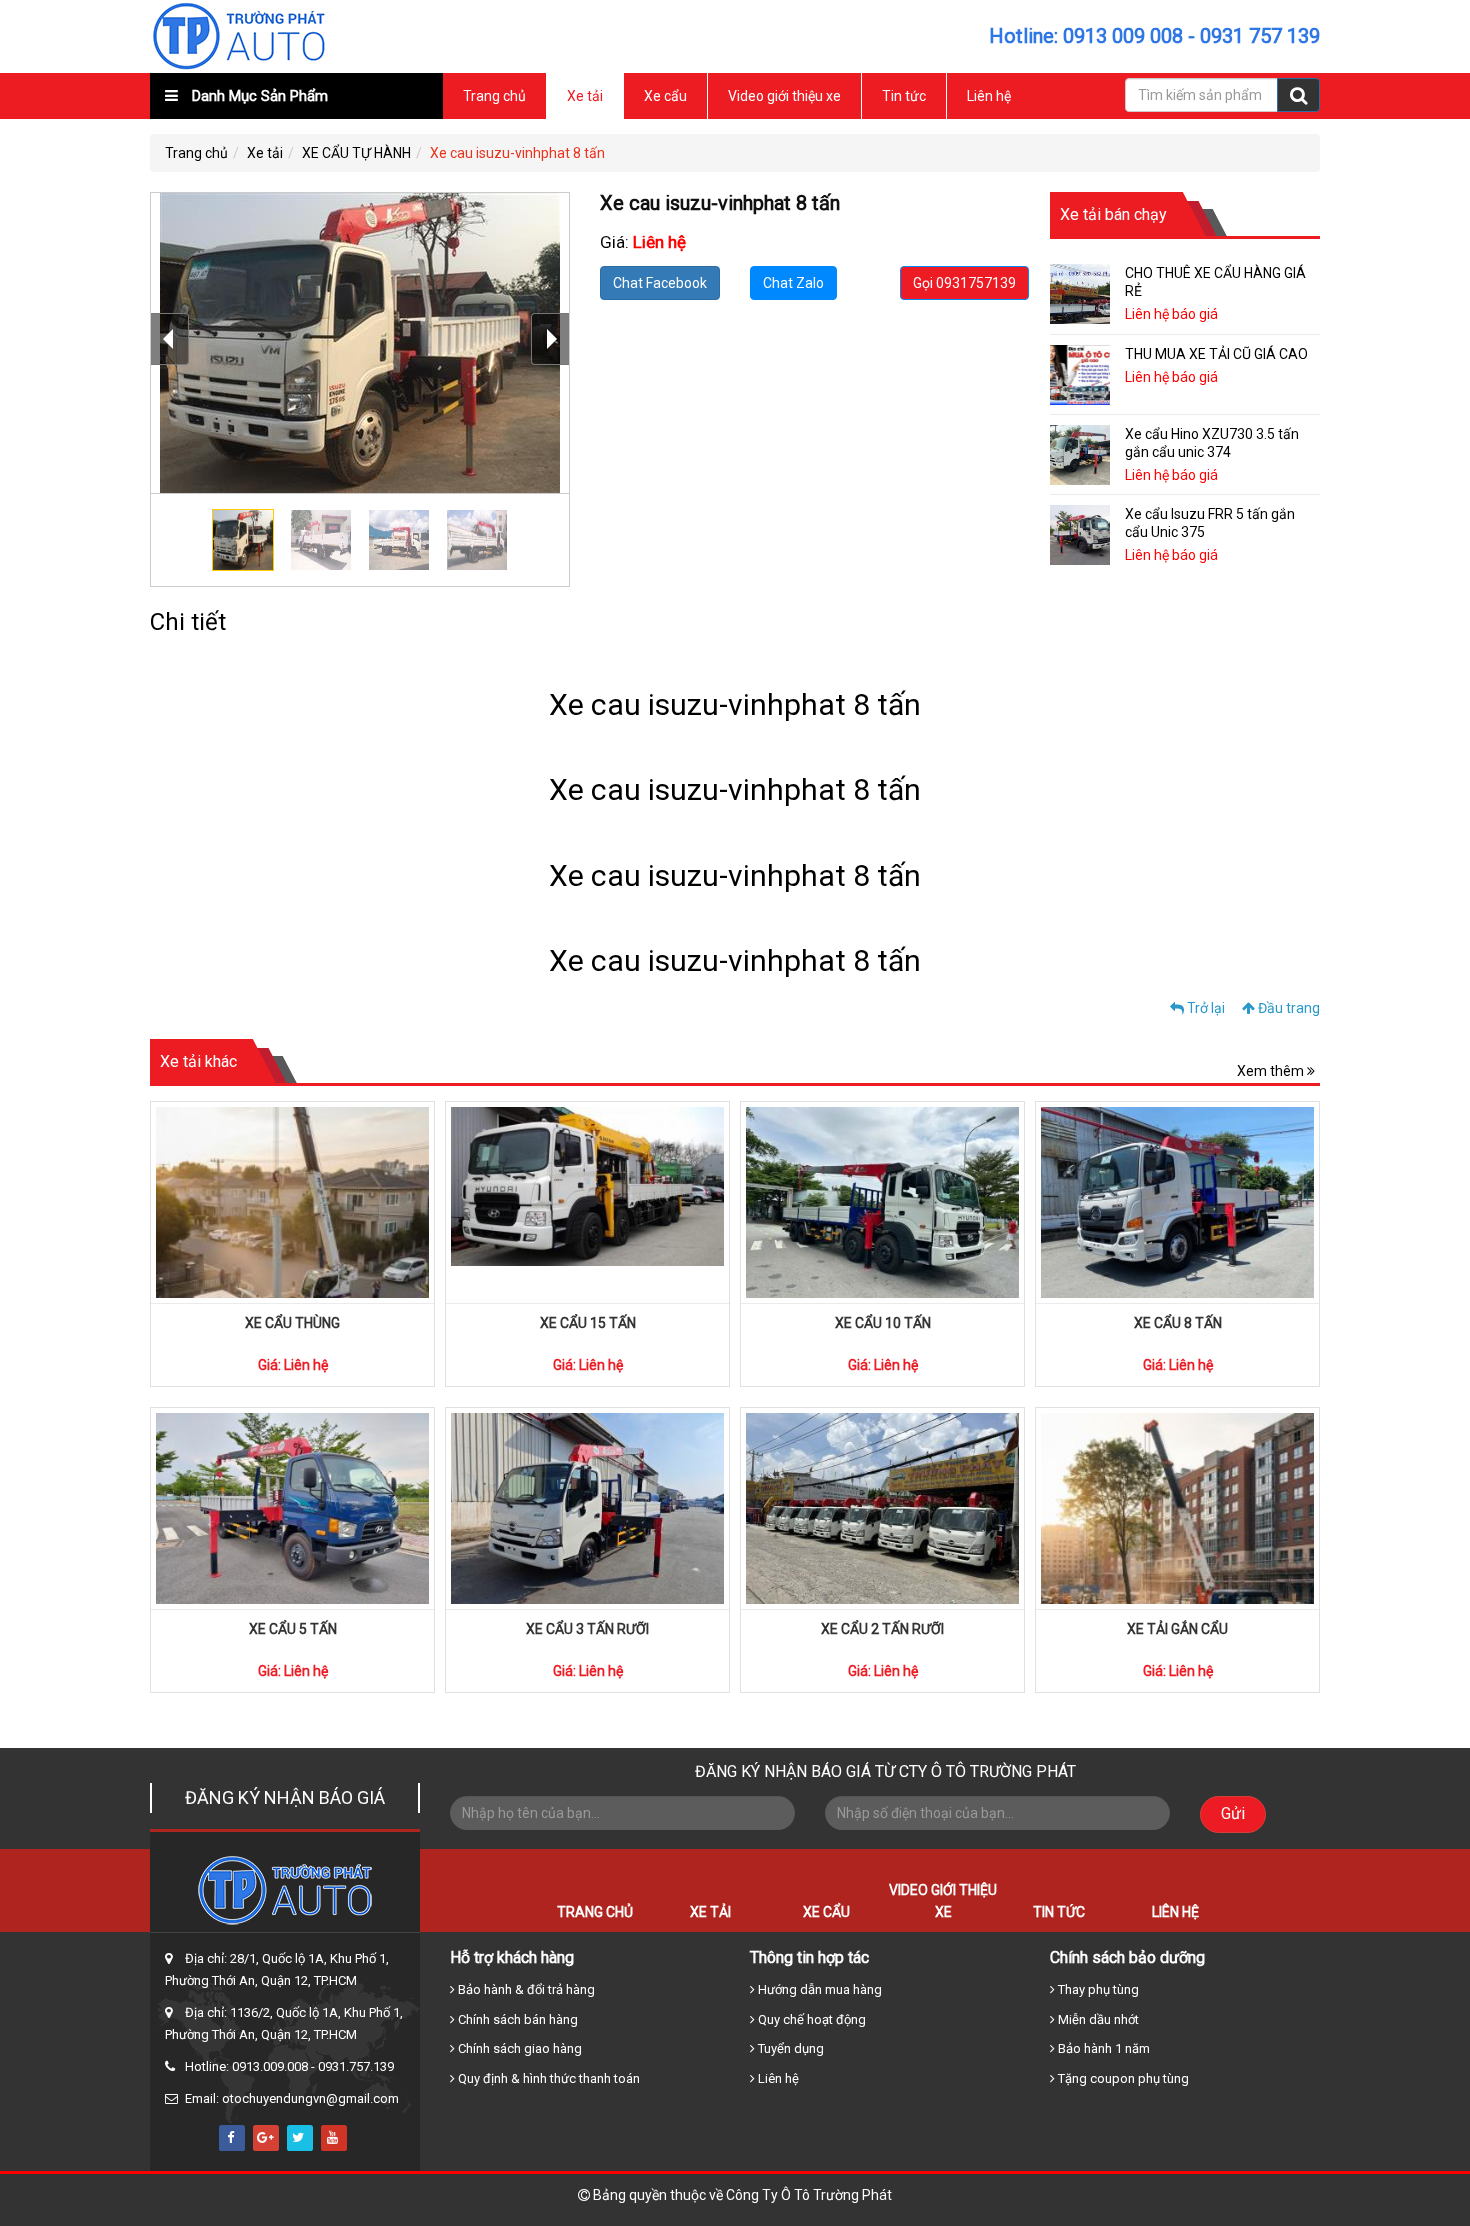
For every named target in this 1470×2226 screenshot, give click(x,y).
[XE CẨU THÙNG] (292, 1202)
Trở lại (1204, 1008)
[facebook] (232, 2138)
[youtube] (334, 2138)
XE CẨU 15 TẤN (588, 1323)
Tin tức (904, 96)
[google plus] (266, 2138)
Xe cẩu (665, 96)
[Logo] (239, 35)
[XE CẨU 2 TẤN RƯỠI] (882, 1508)
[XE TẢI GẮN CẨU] (1177, 1508)
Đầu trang (1287, 1008)
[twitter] (300, 2138)
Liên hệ (989, 96)
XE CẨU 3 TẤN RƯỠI (587, 1629)
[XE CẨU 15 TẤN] (587, 1202)
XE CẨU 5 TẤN (293, 1629)
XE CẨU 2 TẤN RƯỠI (882, 1629)
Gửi (1233, 1813)
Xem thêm (1272, 1071)
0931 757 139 (1260, 36)
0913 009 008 (1123, 36)
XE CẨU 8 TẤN (1178, 1323)
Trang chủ (494, 96)
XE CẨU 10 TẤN (883, 1323)
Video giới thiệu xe (784, 96)
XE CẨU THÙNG (292, 1323)
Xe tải (585, 96)
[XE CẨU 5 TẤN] (292, 1508)
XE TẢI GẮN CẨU (1177, 1629)
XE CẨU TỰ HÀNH (356, 153)
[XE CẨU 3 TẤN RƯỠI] (587, 1508)
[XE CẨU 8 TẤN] (1177, 1202)
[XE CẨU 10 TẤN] (882, 1202)
